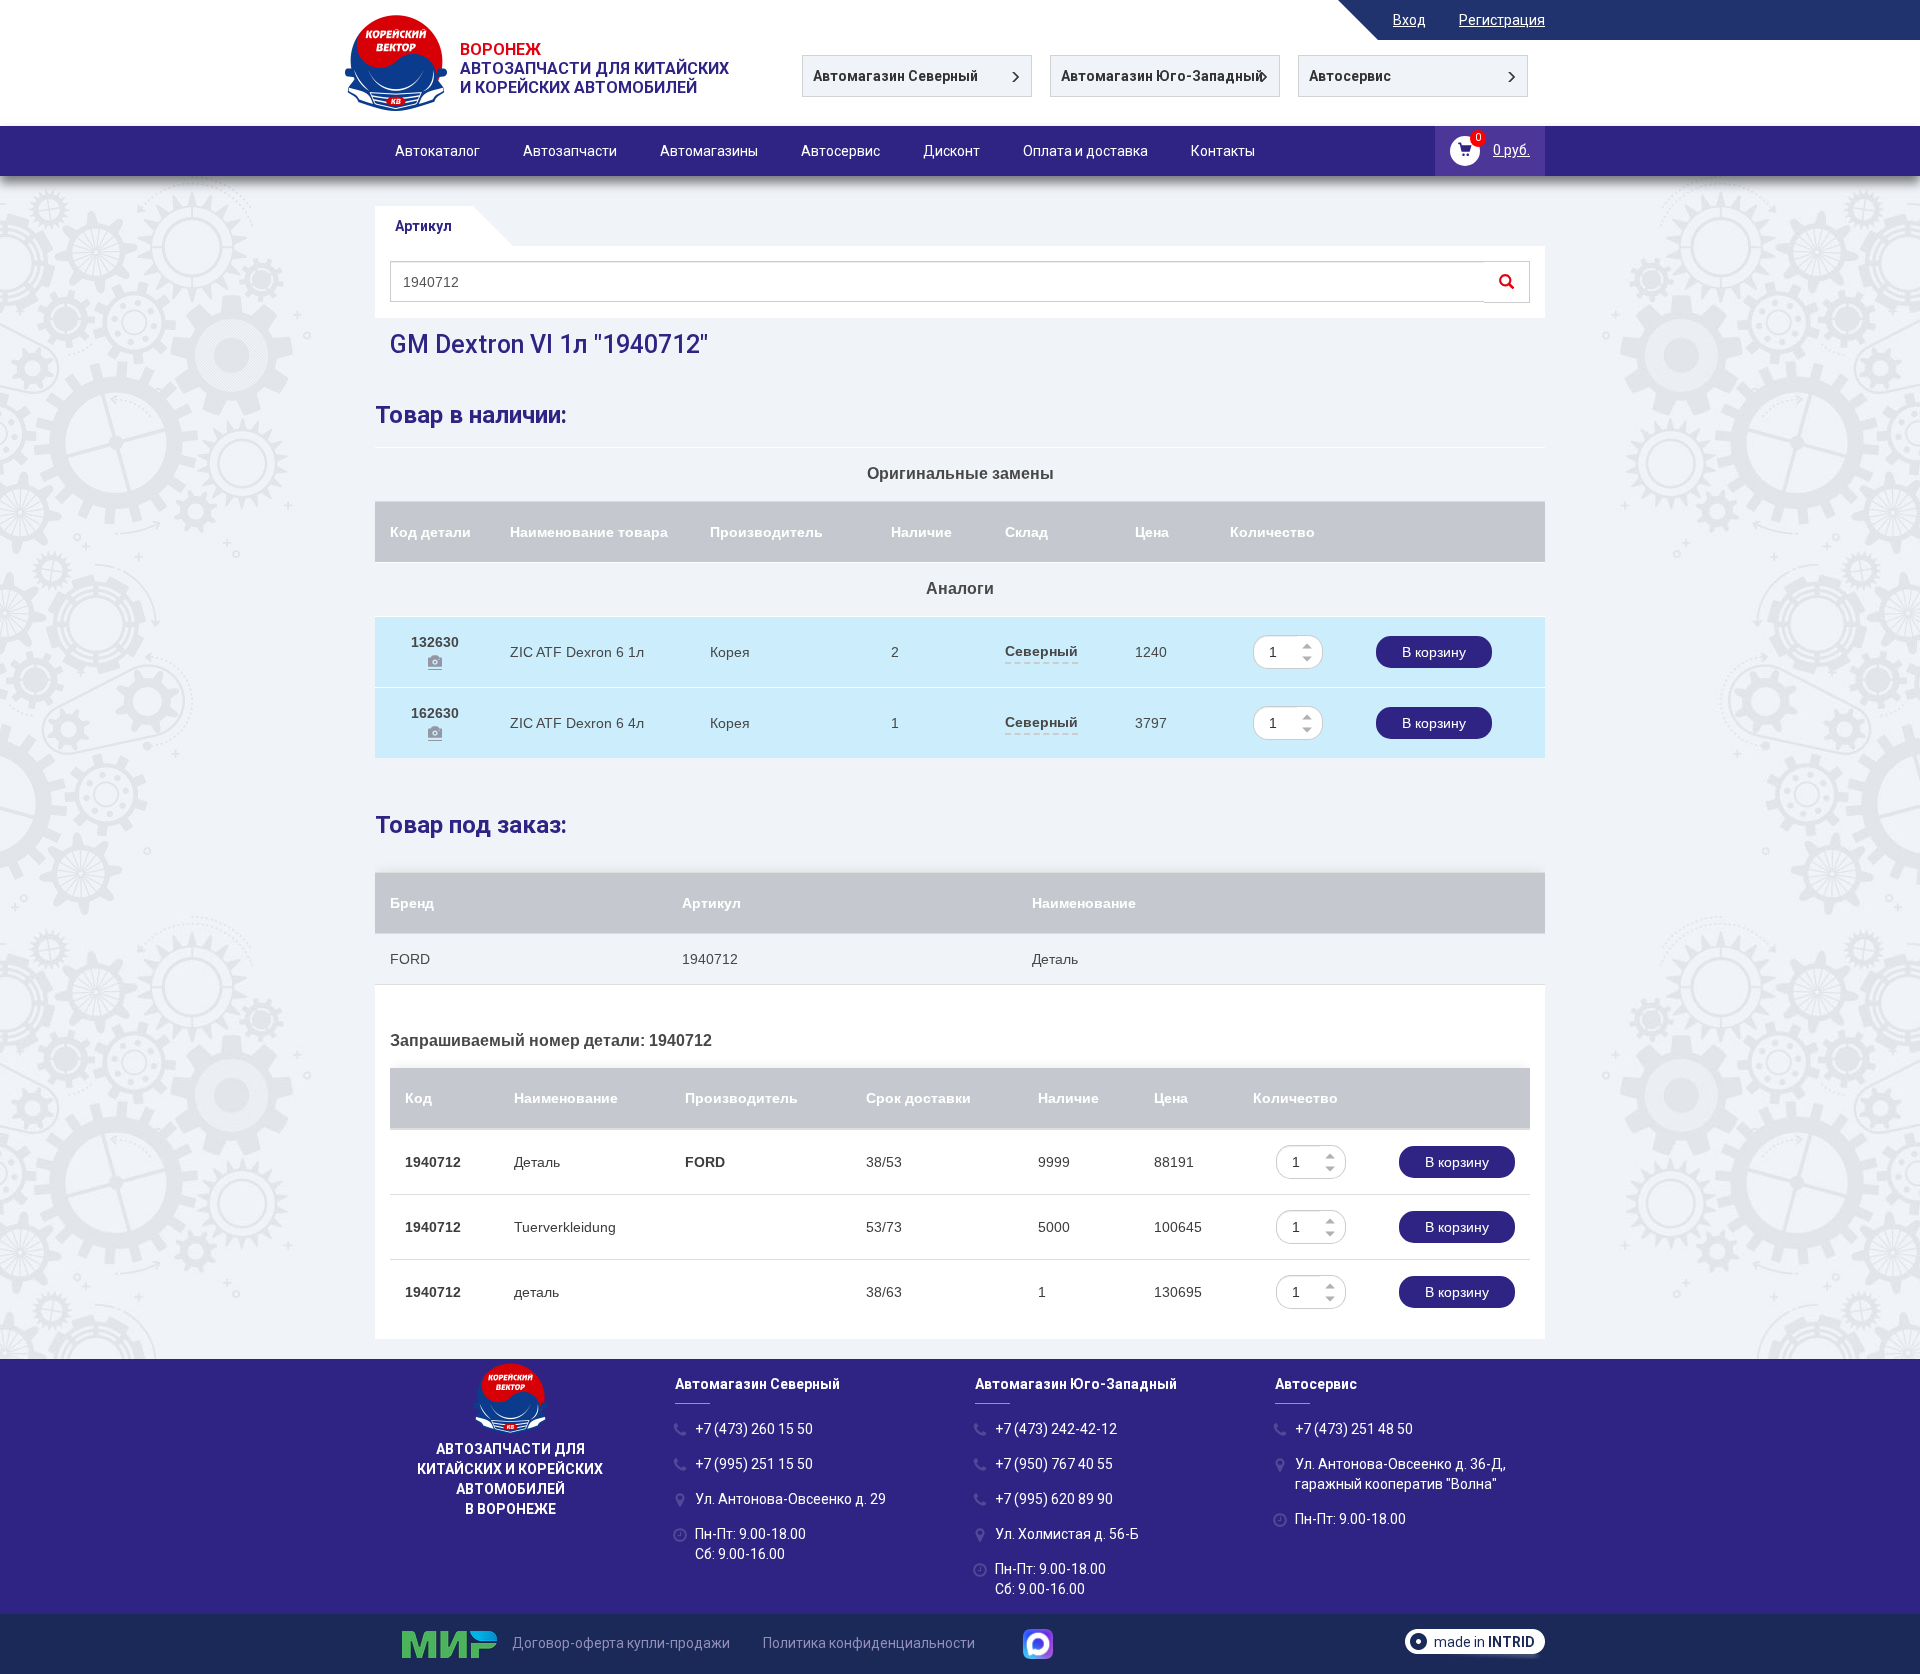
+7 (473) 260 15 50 (754, 1429)
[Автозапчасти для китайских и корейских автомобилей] (397, 88)
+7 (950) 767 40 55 (1054, 1464)
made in (1484, 1642)
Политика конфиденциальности (869, 1643)
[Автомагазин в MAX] (1045, 1643)
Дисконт (951, 151)
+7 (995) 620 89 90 (1054, 1499)
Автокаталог (437, 151)
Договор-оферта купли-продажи (621, 1643)
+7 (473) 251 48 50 (1354, 1429)
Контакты (1223, 151)
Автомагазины (709, 151)
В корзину (1434, 652)
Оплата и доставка (1085, 151)
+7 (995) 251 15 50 (754, 1464)
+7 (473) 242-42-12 (1056, 1429)
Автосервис (840, 151)
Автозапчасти (570, 151)
